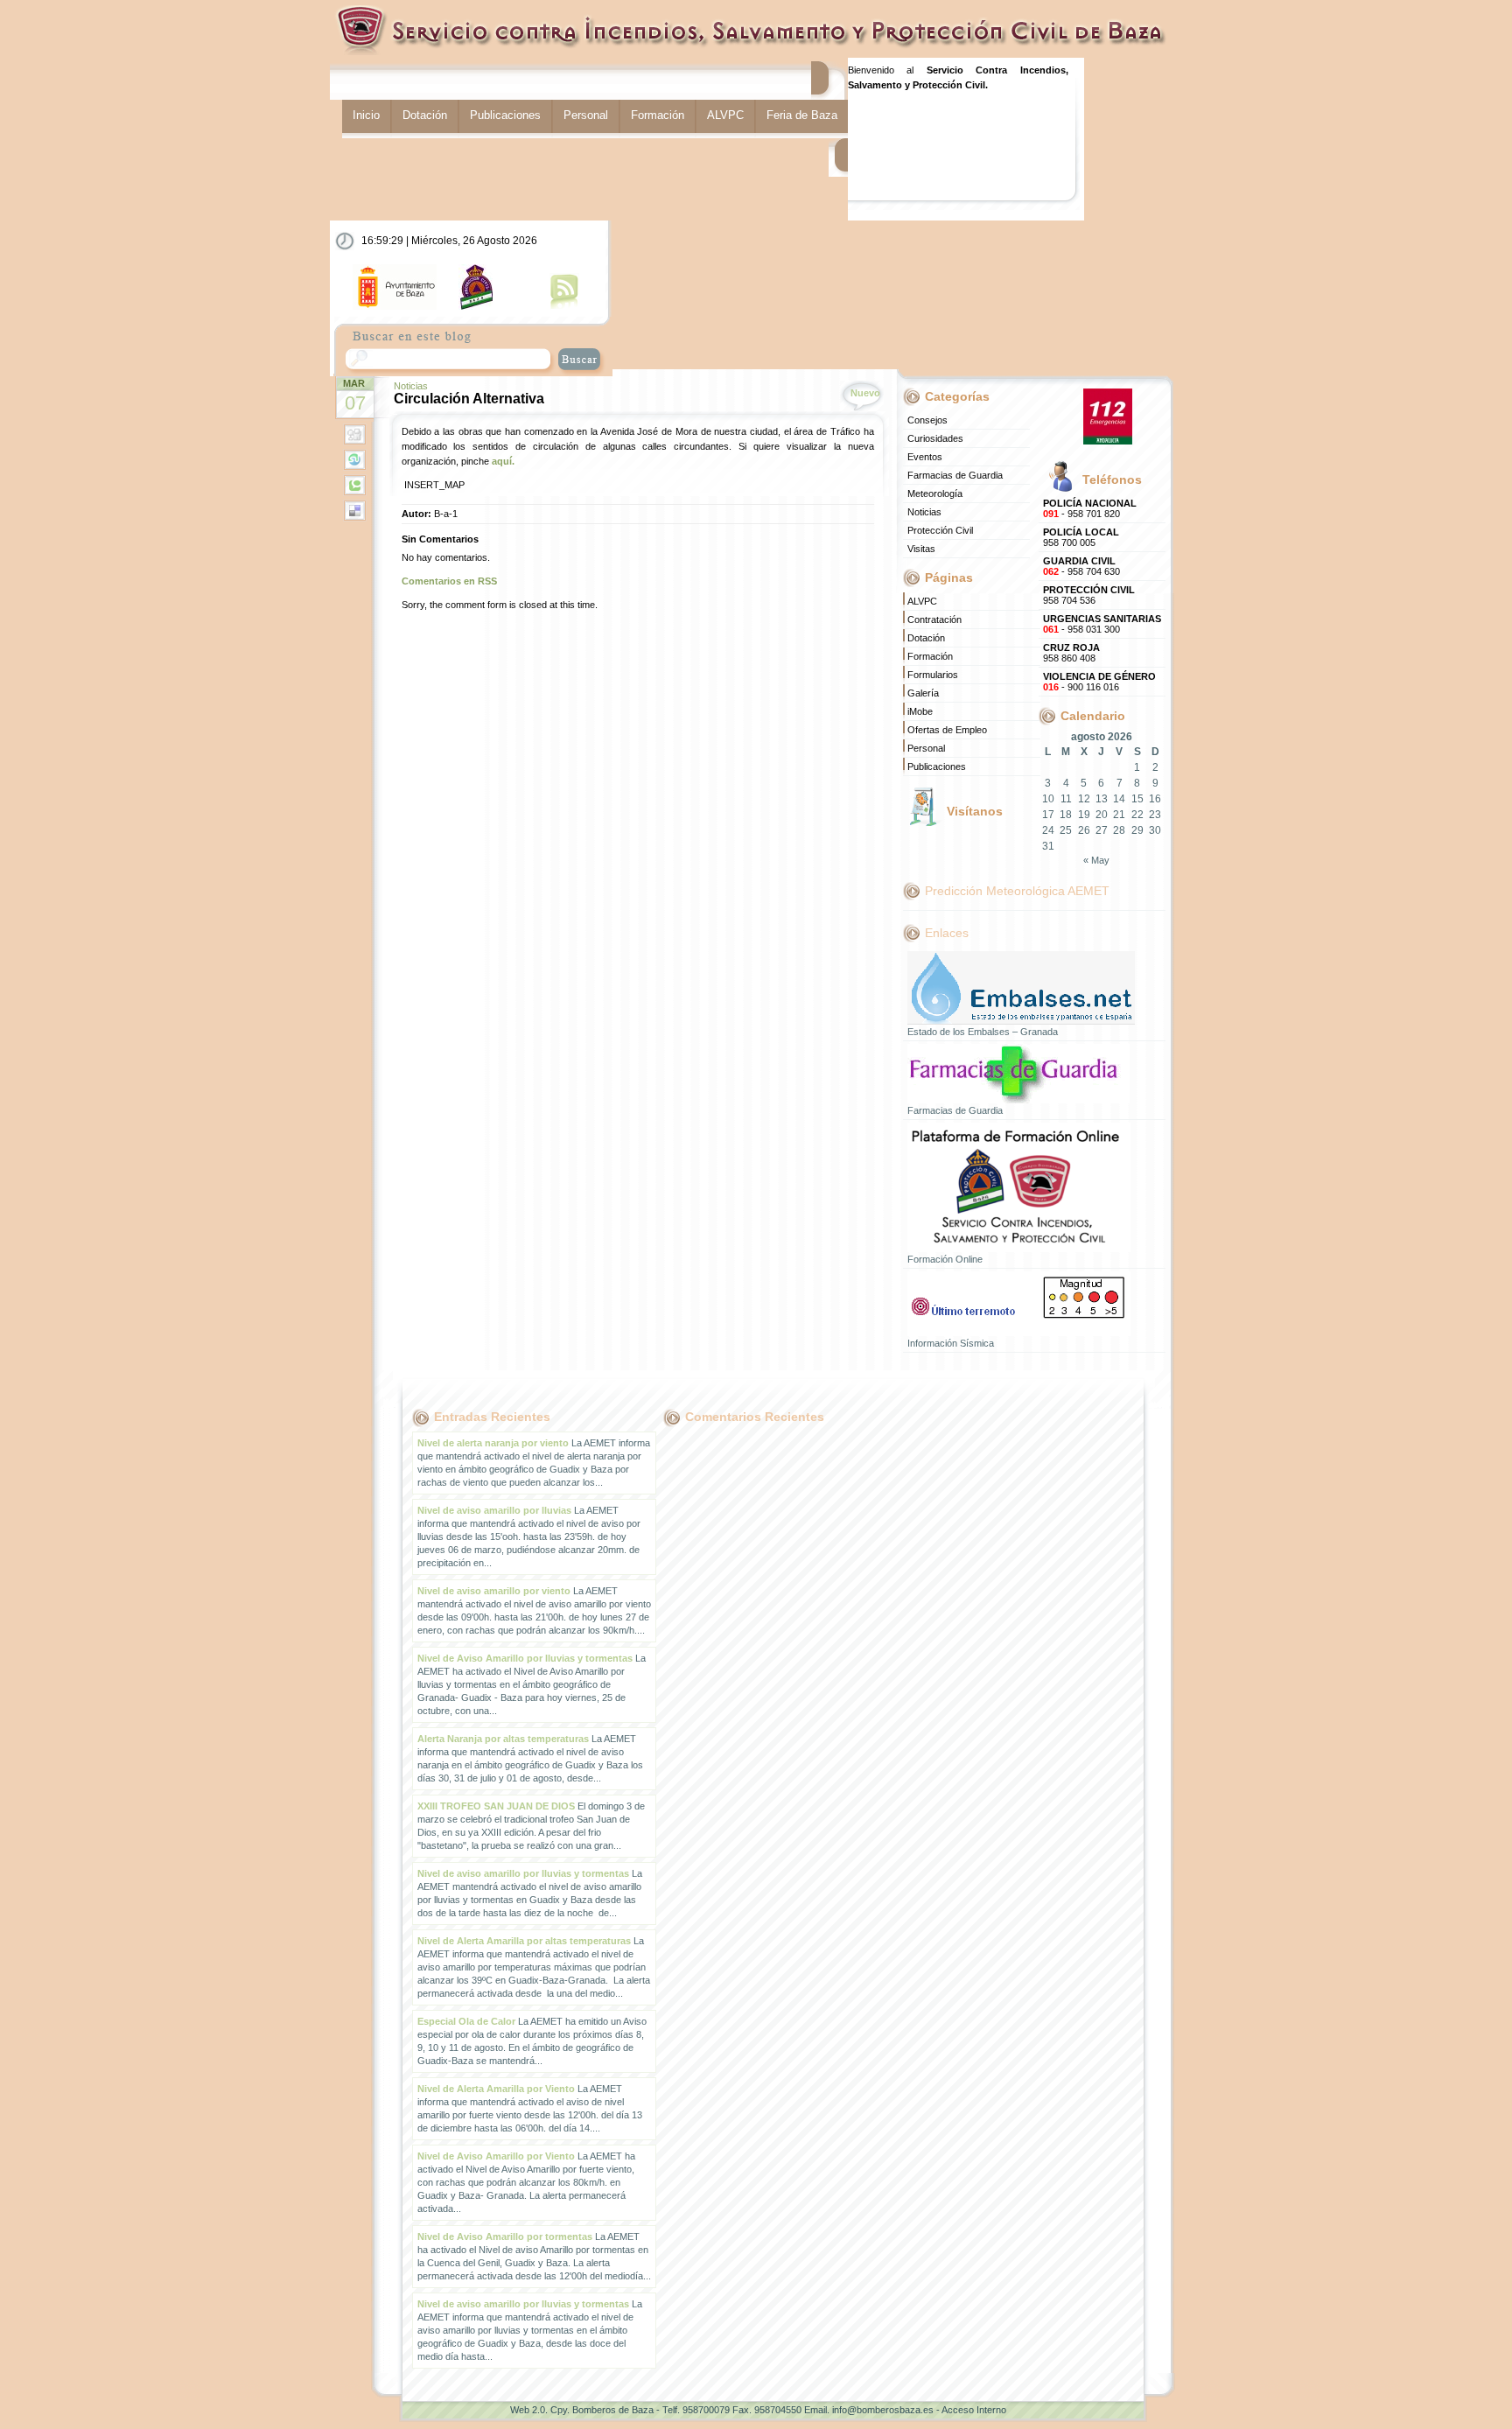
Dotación (425, 115)
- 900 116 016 (1099, 682)
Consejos (927, 420)
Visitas (921, 549)
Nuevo (865, 393)
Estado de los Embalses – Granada (983, 1032)
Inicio (366, 115)
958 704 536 (1089, 595)
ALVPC (725, 115)
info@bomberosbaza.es (883, 2410)
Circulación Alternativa (469, 399)
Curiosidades (935, 438)
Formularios (933, 675)
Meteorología (935, 493)
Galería (923, 693)
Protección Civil (940, 530)
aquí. (503, 461)
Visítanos (975, 811)
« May (1096, 860)
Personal (586, 115)
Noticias (411, 386)
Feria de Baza (802, 115)
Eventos (925, 457)
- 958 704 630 (1081, 566)
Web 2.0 (528, 2410)
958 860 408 (1071, 653)
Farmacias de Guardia (955, 475)
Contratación (934, 619)
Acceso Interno (974, 2410)
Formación (658, 115)
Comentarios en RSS (449, 581)
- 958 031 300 (1102, 624)
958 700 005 (1081, 537)
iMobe (920, 711)
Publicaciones (505, 115)
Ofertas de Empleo (947, 730)
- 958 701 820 (1090, 508)
